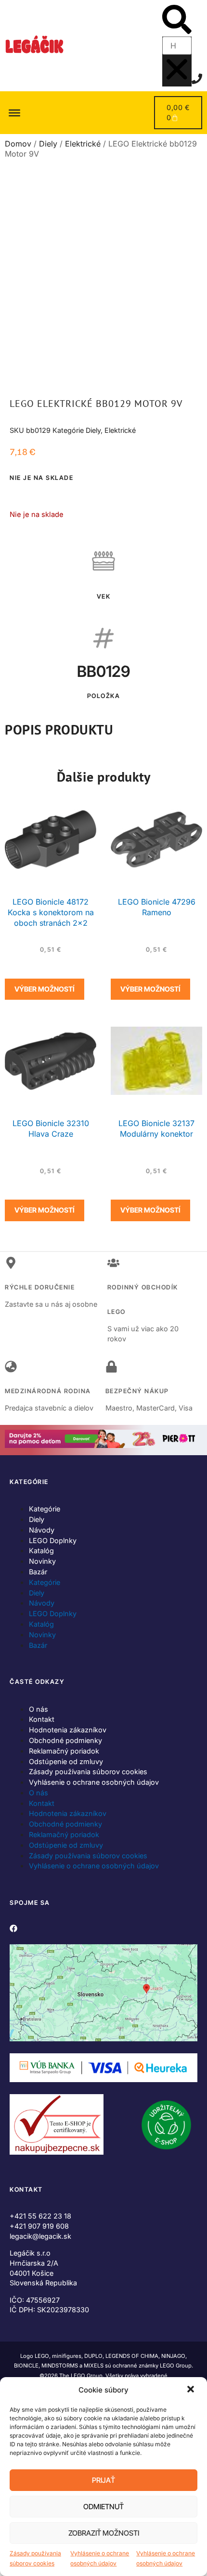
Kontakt (42, 1719)
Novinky (42, 1561)
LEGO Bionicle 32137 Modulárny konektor (156, 1129)
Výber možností (45, 989)
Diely (48, 144)
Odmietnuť (103, 2507)
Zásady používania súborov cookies (35, 2558)
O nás (39, 1709)
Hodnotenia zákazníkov (68, 1730)
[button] (192, 2390)
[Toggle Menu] (14, 112)
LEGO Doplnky (53, 1540)
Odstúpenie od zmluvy (66, 1761)
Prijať (103, 2480)
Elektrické (83, 144)
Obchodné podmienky (65, 1740)
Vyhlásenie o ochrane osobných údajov (100, 2558)
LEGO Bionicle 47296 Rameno (157, 907)
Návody (42, 1530)
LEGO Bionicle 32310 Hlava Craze (51, 1129)
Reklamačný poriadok (64, 1751)
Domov (18, 144)
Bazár (38, 1572)
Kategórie (45, 1509)
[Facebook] (13, 1928)
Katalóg (41, 1551)
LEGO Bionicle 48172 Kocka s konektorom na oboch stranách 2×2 (51, 912)
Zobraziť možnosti (104, 2533)
